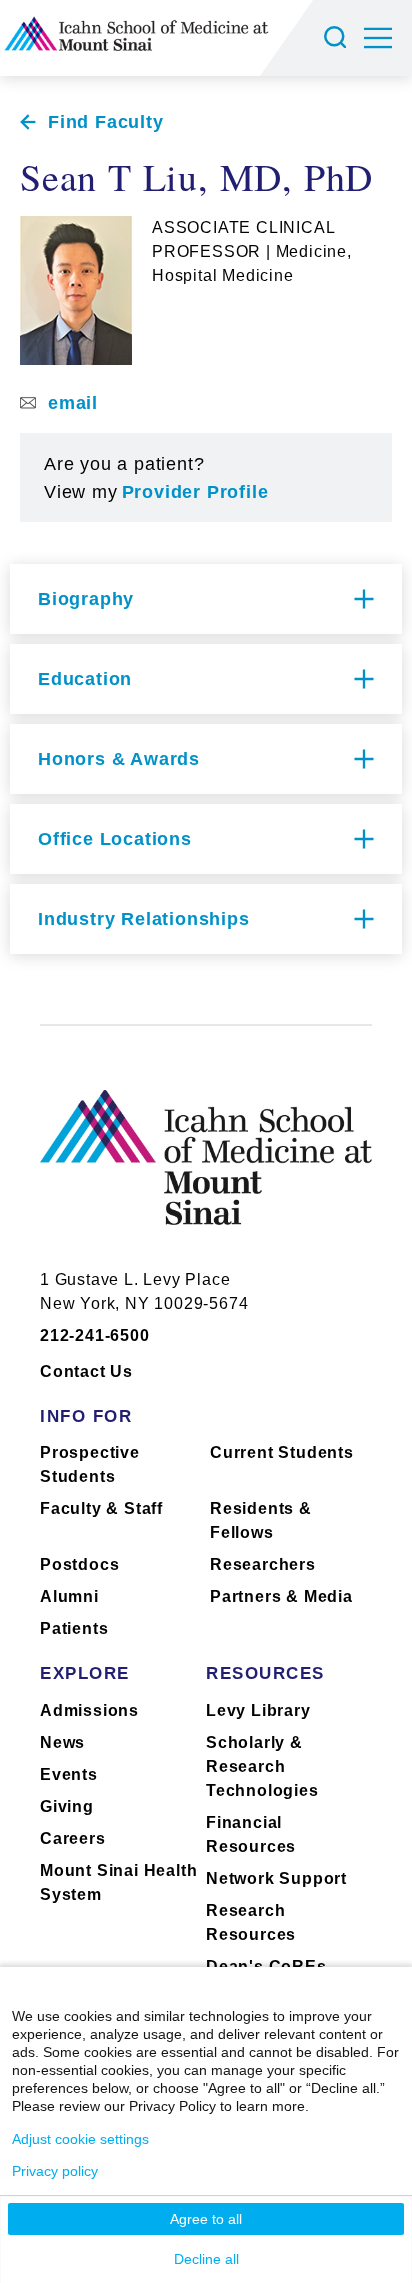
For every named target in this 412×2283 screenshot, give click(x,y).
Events (69, 1774)
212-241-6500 (95, 1335)
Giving (67, 1806)
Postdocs (79, 1564)
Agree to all (206, 2219)
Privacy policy (55, 2171)
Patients (74, 1628)
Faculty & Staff (101, 1508)
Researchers (263, 1564)
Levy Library (258, 1710)
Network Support (276, 1878)
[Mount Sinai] (206, 1172)
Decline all (206, 2259)
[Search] (338, 38)
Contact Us (86, 1371)
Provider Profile (195, 492)
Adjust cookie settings (80, 2139)
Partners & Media (281, 1596)
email (73, 403)
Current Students (282, 1452)
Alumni (69, 1596)
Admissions (89, 1710)
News (62, 1742)
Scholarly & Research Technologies (262, 1766)
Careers (73, 1838)
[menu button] (388, 38)
